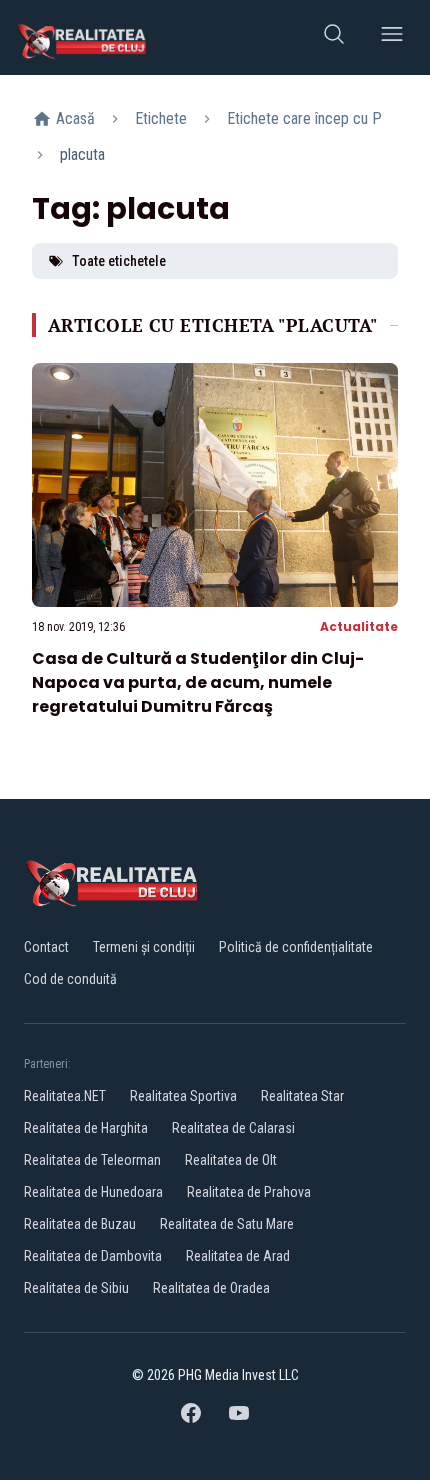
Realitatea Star (302, 1096)
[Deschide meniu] (392, 37)
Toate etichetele (119, 261)
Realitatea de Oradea (211, 1288)
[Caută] (334, 37)
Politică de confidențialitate (296, 947)
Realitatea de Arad (238, 1256)
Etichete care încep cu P (304, 118)
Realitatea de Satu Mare (227, 1224)
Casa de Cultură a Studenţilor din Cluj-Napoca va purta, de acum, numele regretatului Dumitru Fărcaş (198, 682)
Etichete (161, 118)
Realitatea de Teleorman (92, 1160)
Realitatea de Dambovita (93, 1256)
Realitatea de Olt (231, 1160)
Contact (46, 947)
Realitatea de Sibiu (76, 1288)
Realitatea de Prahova (249, 1192)
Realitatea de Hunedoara (93, 1192)
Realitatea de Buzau (80, 1224)
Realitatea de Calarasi (233, 1128)
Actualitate (359, 626)
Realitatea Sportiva (183, 1096)
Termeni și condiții (144, 947)
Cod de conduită (70, 979)
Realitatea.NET (65, 1096)
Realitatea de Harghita (86, 1128)
